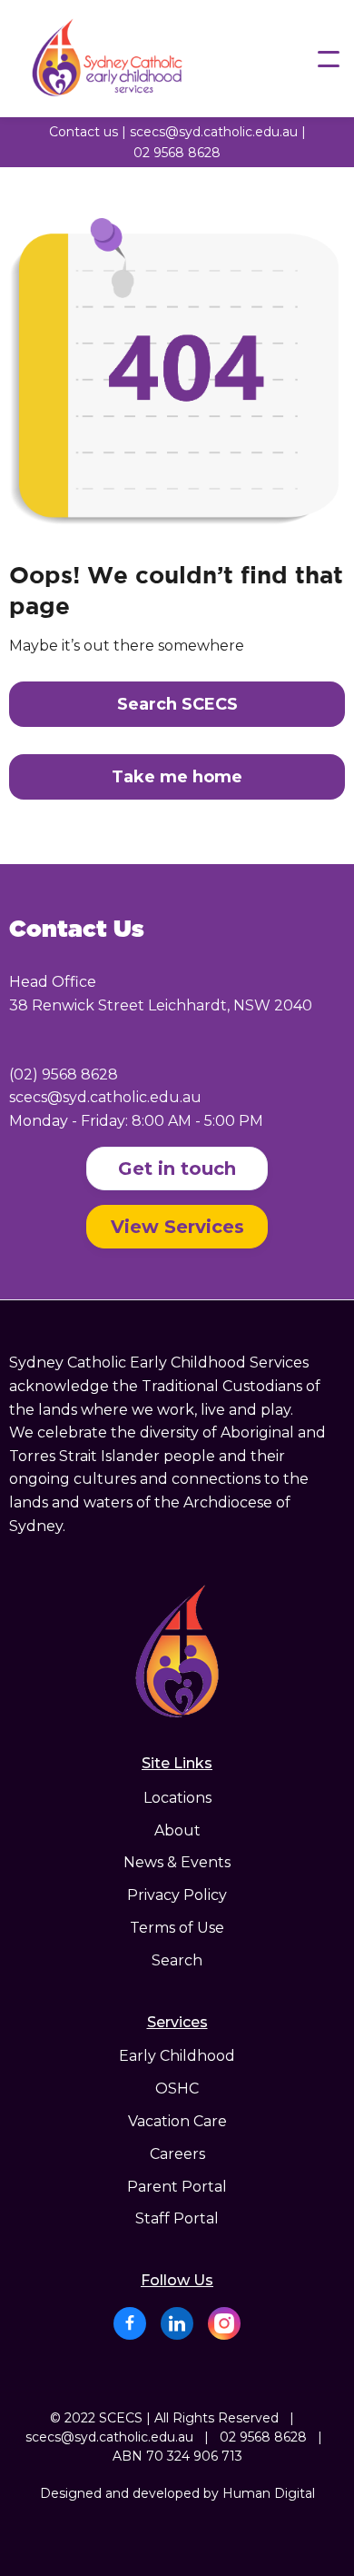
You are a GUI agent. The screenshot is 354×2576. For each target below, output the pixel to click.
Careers (177, 2154)
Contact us (84, 132)
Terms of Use (177, 1928)
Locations (177, 1798)
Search (177, 1961)
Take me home (177, 777)
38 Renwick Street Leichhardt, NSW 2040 (161, 1005)
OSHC (177, 2089)
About (177, 1831)
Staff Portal (177, 2219)
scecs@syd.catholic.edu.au (214, 132)
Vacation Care (177, 2122)
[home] (137, 59)
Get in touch (177, 1169)
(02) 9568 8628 (64, 1074)
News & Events (177, 1863)
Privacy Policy (177, 1895)
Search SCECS (177, 704)
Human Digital (269, 2493)
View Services (177, 1227)
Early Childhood (177, 2056)
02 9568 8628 (177, 153)
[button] (329, 59)
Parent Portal (177, 2187)
